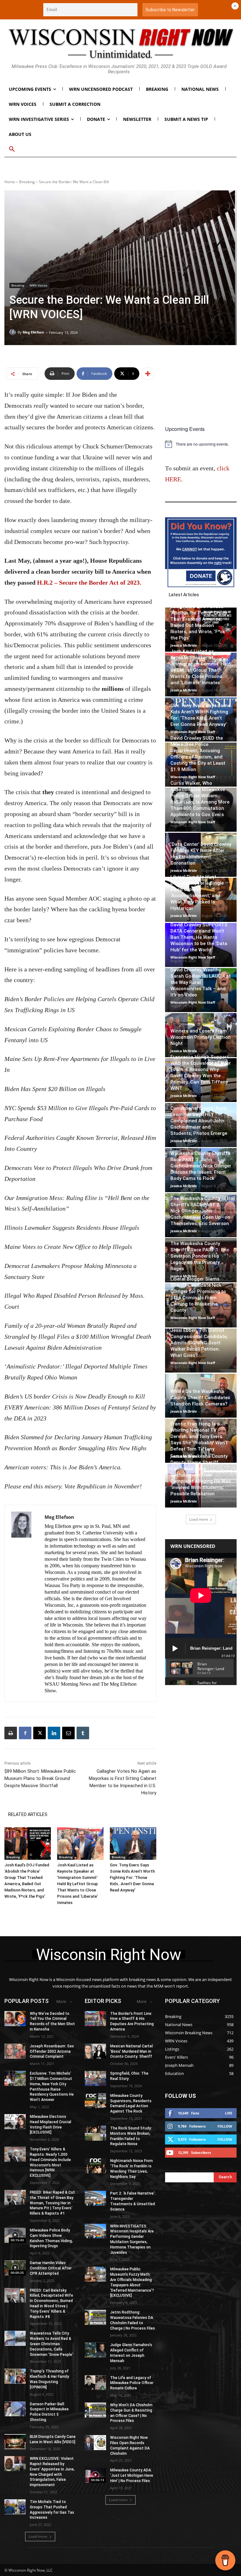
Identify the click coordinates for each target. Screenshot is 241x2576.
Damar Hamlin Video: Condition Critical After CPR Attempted (51, 2268)
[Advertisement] (201, 391)
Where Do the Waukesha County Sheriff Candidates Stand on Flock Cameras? (200, 1398)
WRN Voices (38, 285)
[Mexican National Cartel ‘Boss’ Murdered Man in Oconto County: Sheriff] (95, 2051)
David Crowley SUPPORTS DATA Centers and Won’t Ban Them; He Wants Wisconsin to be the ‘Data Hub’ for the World (199, 937)
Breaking (27, 182)
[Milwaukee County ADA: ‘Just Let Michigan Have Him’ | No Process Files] (95, 2475)
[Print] (11, 1733)
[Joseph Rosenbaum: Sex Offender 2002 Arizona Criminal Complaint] (15, 2051)
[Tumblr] (83, 1733)
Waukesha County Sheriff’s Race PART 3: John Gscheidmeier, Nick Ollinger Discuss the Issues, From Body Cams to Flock (201, 1166)
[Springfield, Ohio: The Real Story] (95, 2078)
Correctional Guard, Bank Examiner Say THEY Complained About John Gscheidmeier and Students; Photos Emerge (199, 1121)
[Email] (68, 1733)
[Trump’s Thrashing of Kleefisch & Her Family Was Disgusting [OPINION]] (15, 2376)
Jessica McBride (184, 645)
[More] (148, 374)
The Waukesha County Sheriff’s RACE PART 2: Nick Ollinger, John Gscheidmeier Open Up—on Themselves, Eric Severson (200, 1211)
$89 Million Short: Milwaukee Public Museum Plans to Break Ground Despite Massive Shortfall (40, 1778)
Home (10, 182)
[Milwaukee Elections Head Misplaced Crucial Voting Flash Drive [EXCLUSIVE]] (15, 2122)
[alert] (201, 444)
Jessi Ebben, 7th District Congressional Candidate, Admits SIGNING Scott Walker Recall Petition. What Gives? (199, 1343)
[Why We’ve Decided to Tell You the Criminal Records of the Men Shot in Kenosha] (15, 2019)
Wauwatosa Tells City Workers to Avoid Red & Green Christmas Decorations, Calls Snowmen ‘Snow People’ (51, 2344)
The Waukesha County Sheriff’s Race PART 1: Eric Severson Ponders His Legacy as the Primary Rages (200, 1256)
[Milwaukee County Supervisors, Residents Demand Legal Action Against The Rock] (95, 2101)
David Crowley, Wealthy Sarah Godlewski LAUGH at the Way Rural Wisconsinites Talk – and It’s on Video (201, 982)
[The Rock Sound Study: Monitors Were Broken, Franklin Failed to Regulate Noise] (95, 2133)
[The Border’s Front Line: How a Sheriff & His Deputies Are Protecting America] (95, 2019)
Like (229, 2113)
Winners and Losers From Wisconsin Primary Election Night (201, 1037)
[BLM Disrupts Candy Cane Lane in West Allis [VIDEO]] (15, 2442)
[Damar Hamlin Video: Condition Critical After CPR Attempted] (15, 2268)
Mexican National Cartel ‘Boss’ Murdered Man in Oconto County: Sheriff (131, 2051)
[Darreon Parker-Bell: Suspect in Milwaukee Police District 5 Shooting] (15, 2409)
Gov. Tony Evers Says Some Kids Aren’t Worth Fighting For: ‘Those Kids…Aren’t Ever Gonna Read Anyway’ (132, 1878)
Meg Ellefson (33, 332)
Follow (225, 2126)
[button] (12, 149)
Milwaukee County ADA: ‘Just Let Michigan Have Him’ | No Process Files (132, 2475)
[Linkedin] (54, 1733)
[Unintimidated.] (120, 44)
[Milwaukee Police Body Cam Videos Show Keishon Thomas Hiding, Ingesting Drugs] (15, 2235)
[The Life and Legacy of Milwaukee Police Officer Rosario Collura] (95, 2383)
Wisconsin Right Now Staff (193, 732)
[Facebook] (25, 1733)
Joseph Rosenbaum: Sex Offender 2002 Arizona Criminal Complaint (52, 2051)
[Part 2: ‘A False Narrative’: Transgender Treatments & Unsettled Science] (95, 2198)
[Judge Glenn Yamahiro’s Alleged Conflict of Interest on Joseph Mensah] (95, 2350)
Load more (199, 1519)
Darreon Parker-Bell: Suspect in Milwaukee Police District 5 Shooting (49, 2412)
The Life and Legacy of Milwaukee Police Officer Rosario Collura (132, 2383)
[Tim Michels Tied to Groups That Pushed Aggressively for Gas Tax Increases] (15, 2507)
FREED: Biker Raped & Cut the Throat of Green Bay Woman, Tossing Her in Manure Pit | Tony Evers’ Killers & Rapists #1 (52, 2203)
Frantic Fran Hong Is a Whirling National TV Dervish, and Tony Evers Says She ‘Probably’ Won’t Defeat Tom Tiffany (199, 1436)
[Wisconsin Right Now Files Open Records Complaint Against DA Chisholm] (95, 2443)
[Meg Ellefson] (13, 332)
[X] (40, 1733)
